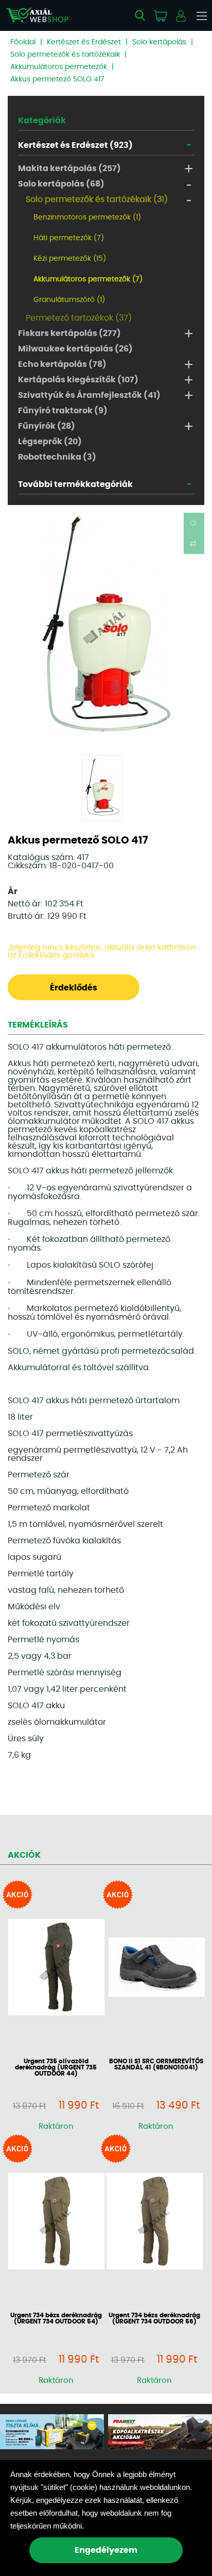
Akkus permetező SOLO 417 (57, 79)
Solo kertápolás (159, 42)
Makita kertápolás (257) (69, 169)
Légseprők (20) (50, 442)
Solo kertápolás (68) (61, 184)
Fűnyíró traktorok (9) (63, 411)
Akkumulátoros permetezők (59, 67)
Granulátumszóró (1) (69, 300)
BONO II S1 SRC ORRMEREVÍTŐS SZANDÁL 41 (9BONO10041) (156, 2064)
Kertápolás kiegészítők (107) (78, 380)
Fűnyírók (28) (47, 426)
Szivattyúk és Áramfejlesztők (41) (89, 395)
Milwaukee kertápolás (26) (75, 349)
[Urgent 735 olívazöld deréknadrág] (56, 1968)
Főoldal (23, 42)
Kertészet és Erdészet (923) (75, 145)
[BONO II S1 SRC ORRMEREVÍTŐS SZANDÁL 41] (156, 1968)
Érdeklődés (74, 988)
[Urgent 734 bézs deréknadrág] (56, 2222)
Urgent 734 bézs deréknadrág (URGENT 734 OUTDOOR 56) (154, 2318)
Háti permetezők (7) (69, 238)
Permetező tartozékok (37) (79, 318)
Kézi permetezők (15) (70, 259)
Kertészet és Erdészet (84, 42)
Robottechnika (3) (57, 457)
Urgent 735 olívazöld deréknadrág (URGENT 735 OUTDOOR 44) (56, 2067)
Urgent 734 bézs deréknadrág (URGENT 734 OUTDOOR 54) (56, 2318)
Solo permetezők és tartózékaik (65, 55)
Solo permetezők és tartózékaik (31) (97, 199)
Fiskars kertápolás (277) (69, 333)
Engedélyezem (106, 2550)
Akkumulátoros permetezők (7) (88, 279)
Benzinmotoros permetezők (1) (87, 217)
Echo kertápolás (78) (62, 364)
